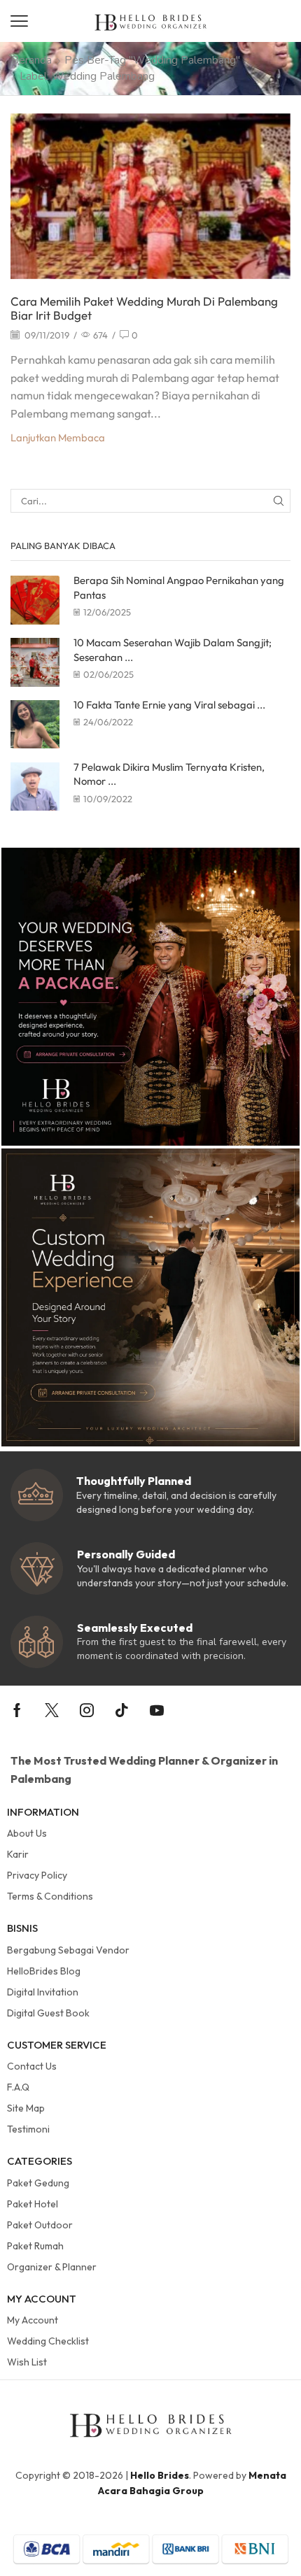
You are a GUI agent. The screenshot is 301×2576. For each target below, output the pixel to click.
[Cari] (279, 501)
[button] (19, 21)
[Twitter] (52, 1710)
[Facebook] (17, 1710)
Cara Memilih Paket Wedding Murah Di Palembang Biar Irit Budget (144, 308)
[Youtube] (157, 1710)
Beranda (31, 60)
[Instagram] (87, 1710)
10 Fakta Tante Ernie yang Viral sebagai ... (169, 705)
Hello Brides (160, 2475)
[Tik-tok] (122, 1710)
